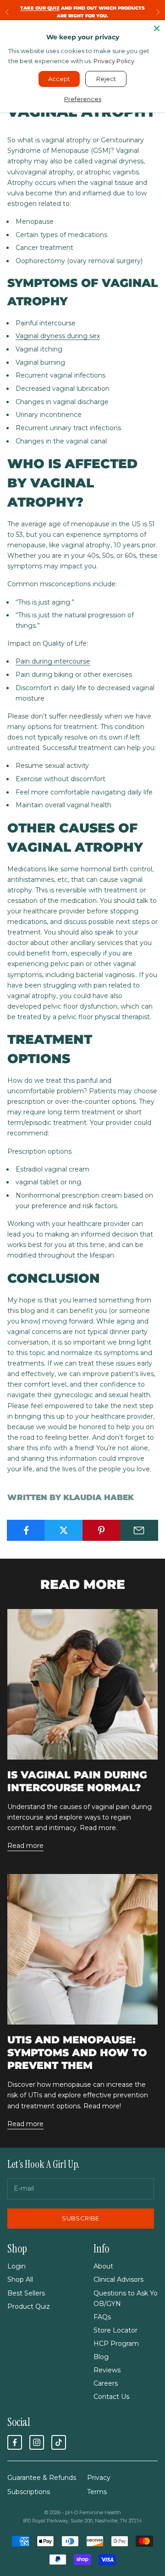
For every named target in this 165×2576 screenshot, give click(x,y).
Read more (25, 1846)
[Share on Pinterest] (102, 1530)
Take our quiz (40, 8)
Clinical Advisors (118, 2279)
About (103, 2266)
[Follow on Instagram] (37, 2442)
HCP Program (116, 2344)
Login (16, 2266)
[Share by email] (139, 1530)
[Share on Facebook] (26, 1530)
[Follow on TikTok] (59, 2442)
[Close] (157, 28)
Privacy (99, 2478)
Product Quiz (29, 2306)
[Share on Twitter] (63, 1530)
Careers (106, 2383)
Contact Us (111, 2397)
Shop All (20, 2279)
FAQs (102, 2317)
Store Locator (115, 2330)
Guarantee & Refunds (42, 2478)
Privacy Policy (114, 61)
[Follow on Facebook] (15, 2442)
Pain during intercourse (53, 661)
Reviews (107, 2370)
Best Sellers (26, 2293)
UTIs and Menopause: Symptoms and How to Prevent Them (77, 2052)
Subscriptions (29, 2492)
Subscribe (81, 2218)
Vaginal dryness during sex (58, 336)
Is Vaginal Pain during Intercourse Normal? (77, 1781)
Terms (97, 2492)
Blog (101, 2357)
